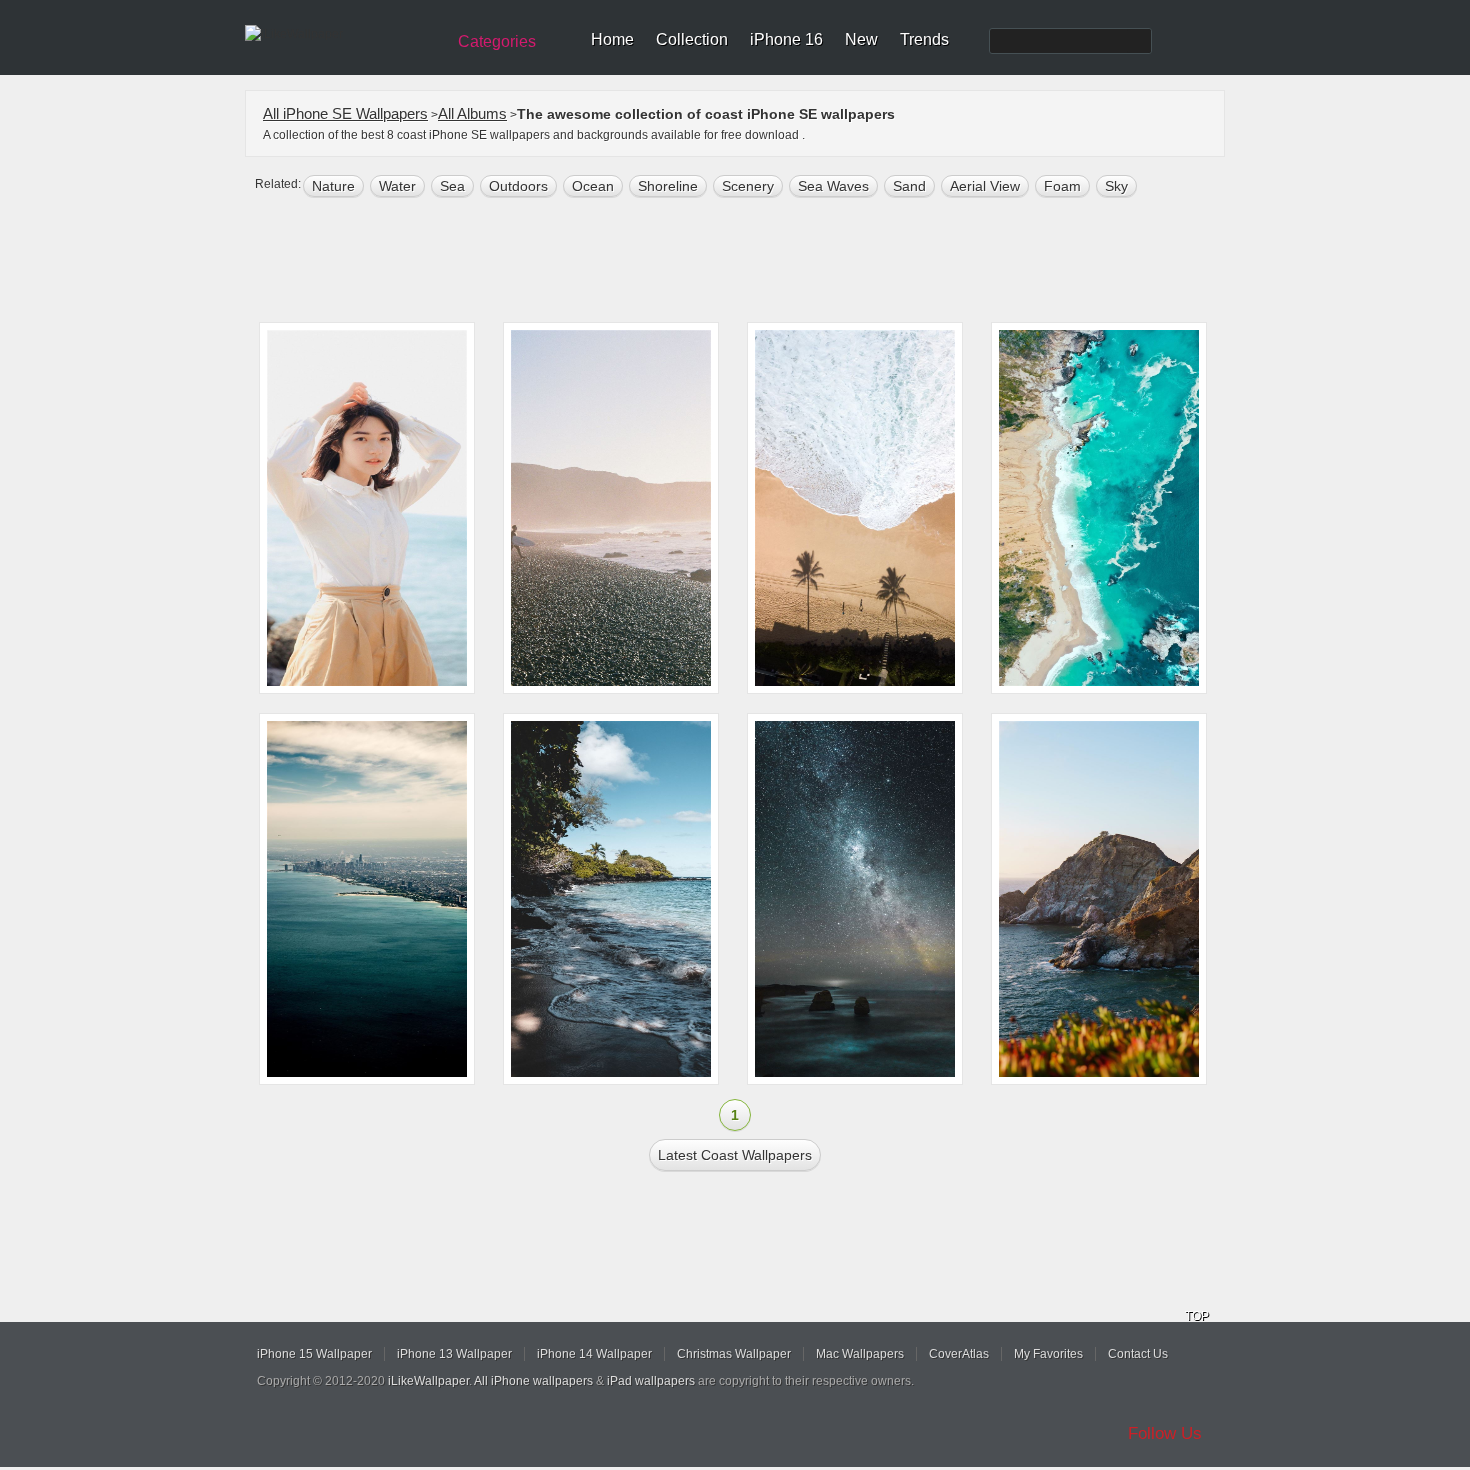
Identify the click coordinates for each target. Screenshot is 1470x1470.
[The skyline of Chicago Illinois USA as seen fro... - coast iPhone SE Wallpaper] (367, 899)
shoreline (668, 186)
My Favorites (1048, 1354)
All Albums (472, 113)
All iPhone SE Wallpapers (345, 113)
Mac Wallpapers (860, 1354)
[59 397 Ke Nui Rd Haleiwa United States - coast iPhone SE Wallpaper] (855, 508)
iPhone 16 (786, 39)
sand (909, 186)
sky (1116, 186)
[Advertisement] (748, 262)
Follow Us (1165, 1433)
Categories (497, 41)
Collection (692, 39)
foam (1062, 186)
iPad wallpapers (651, 1381)
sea (452, 186)
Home (612, 39)
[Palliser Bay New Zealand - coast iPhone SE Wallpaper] (611, 508)
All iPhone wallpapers (533, 1381)
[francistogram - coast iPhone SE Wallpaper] (1099, 899)
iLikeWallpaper (428, 1381)
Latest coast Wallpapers (735, 1155)
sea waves (833, 186)
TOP (1197, 1316)
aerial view (985, 186)
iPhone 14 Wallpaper (594, 1354)
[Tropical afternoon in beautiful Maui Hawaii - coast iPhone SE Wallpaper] (611, 899)
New (861, 39)
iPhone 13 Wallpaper (454, 1354)
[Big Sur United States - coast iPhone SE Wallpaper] (1099, 508)
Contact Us (1138, 1354)
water (397, 186)
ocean (593, 186)
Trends (924, 39)
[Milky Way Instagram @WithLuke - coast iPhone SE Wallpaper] (855, 899)
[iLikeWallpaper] (342, 34)
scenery (748, 186)
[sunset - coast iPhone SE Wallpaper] (367, 508)
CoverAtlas (959, 1354)
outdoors (518, 186)
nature (333, 186)
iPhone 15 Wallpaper (314, 1354)
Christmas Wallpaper (734, 1354)
